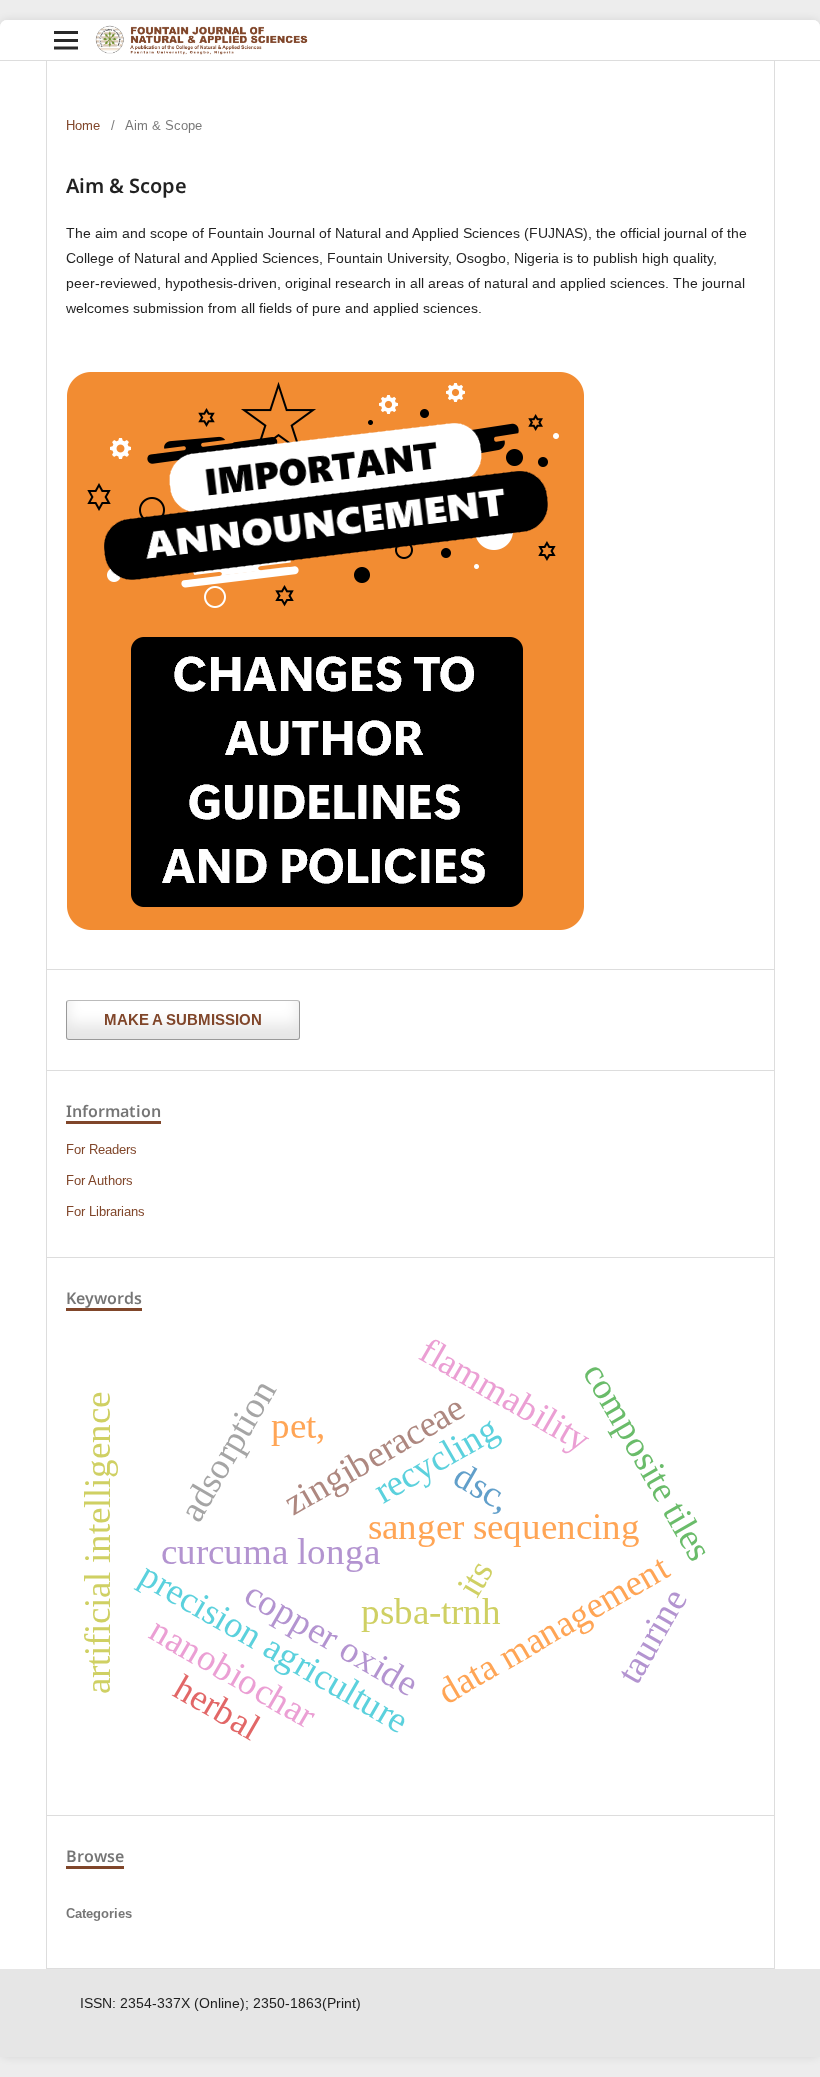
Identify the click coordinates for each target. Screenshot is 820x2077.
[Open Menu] (66, 40)
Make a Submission (183, 1019)
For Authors (99, 1180)
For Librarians (105, 1211)
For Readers (101, 1149)
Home (83, 125)
